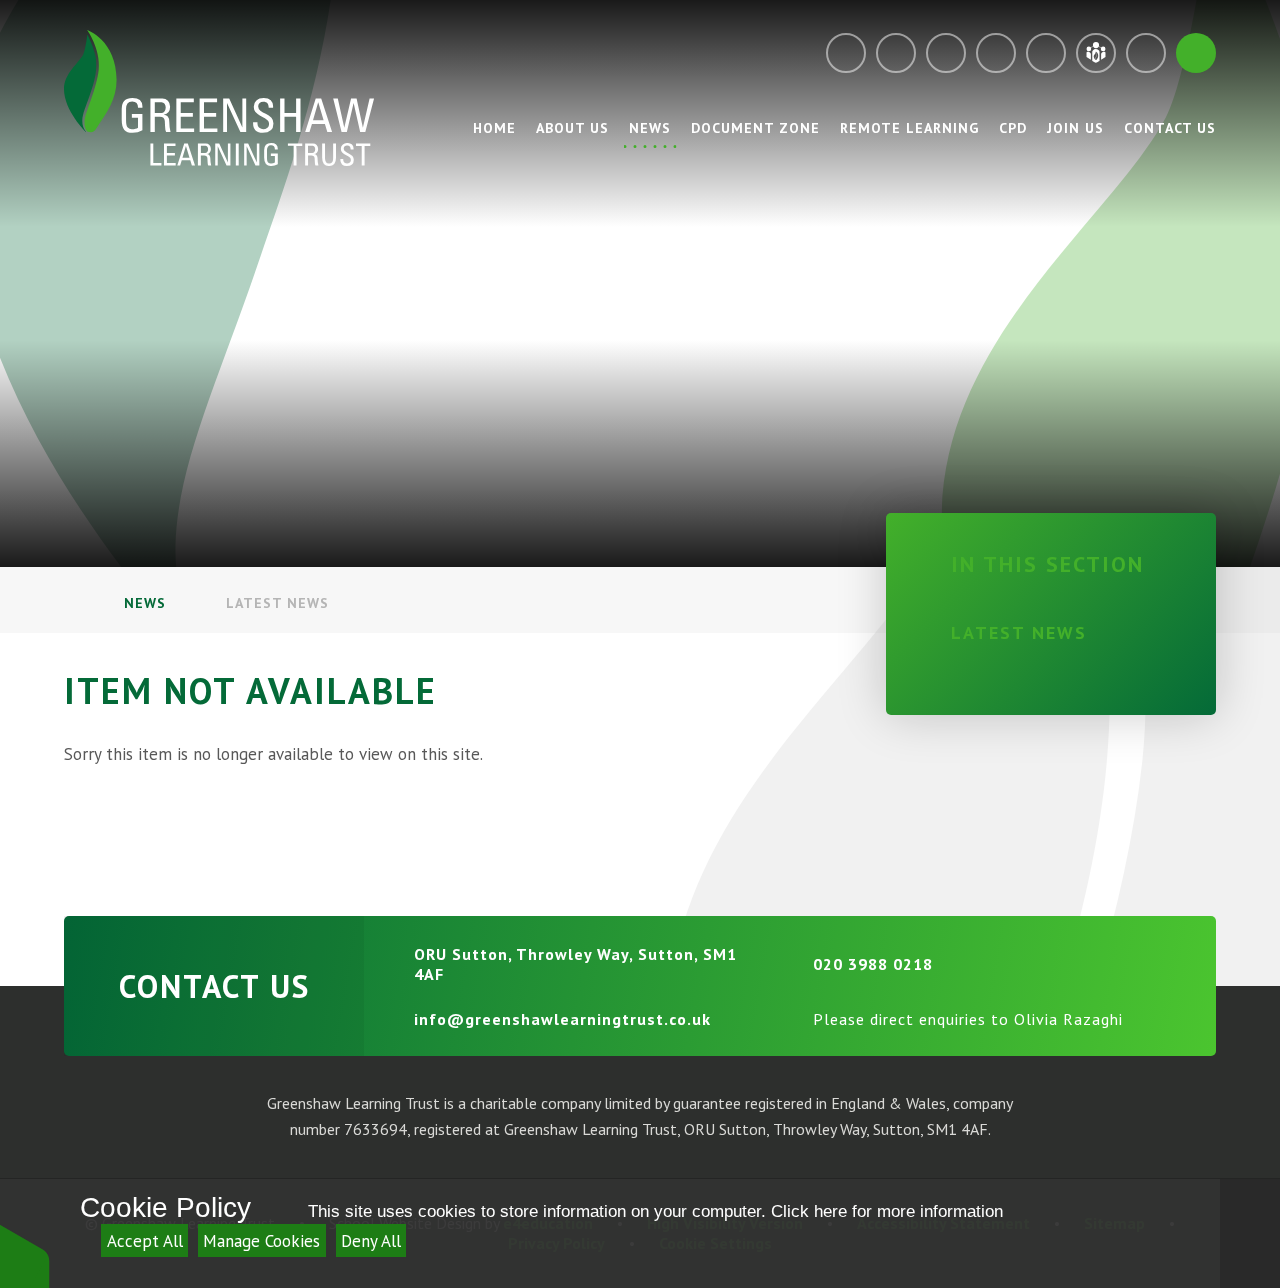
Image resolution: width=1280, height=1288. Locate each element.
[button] (25, 1255)
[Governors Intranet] (1146, 53)
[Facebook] (996, 53)
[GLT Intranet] (1096, 53)
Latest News (277, 603)
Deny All (371, 1241)
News (145, 603)
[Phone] (896, 53)
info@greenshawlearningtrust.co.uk (562, 1019)
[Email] (846, 53)
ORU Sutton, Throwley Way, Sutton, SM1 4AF (575, 964)
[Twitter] (946, 53)
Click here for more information (887, 1211)
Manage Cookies (261, 1241)
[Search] (1196, 53)
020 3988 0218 (873, 964)
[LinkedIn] (1046, 53)
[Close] (1250, 1233)
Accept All (145, 1241)
